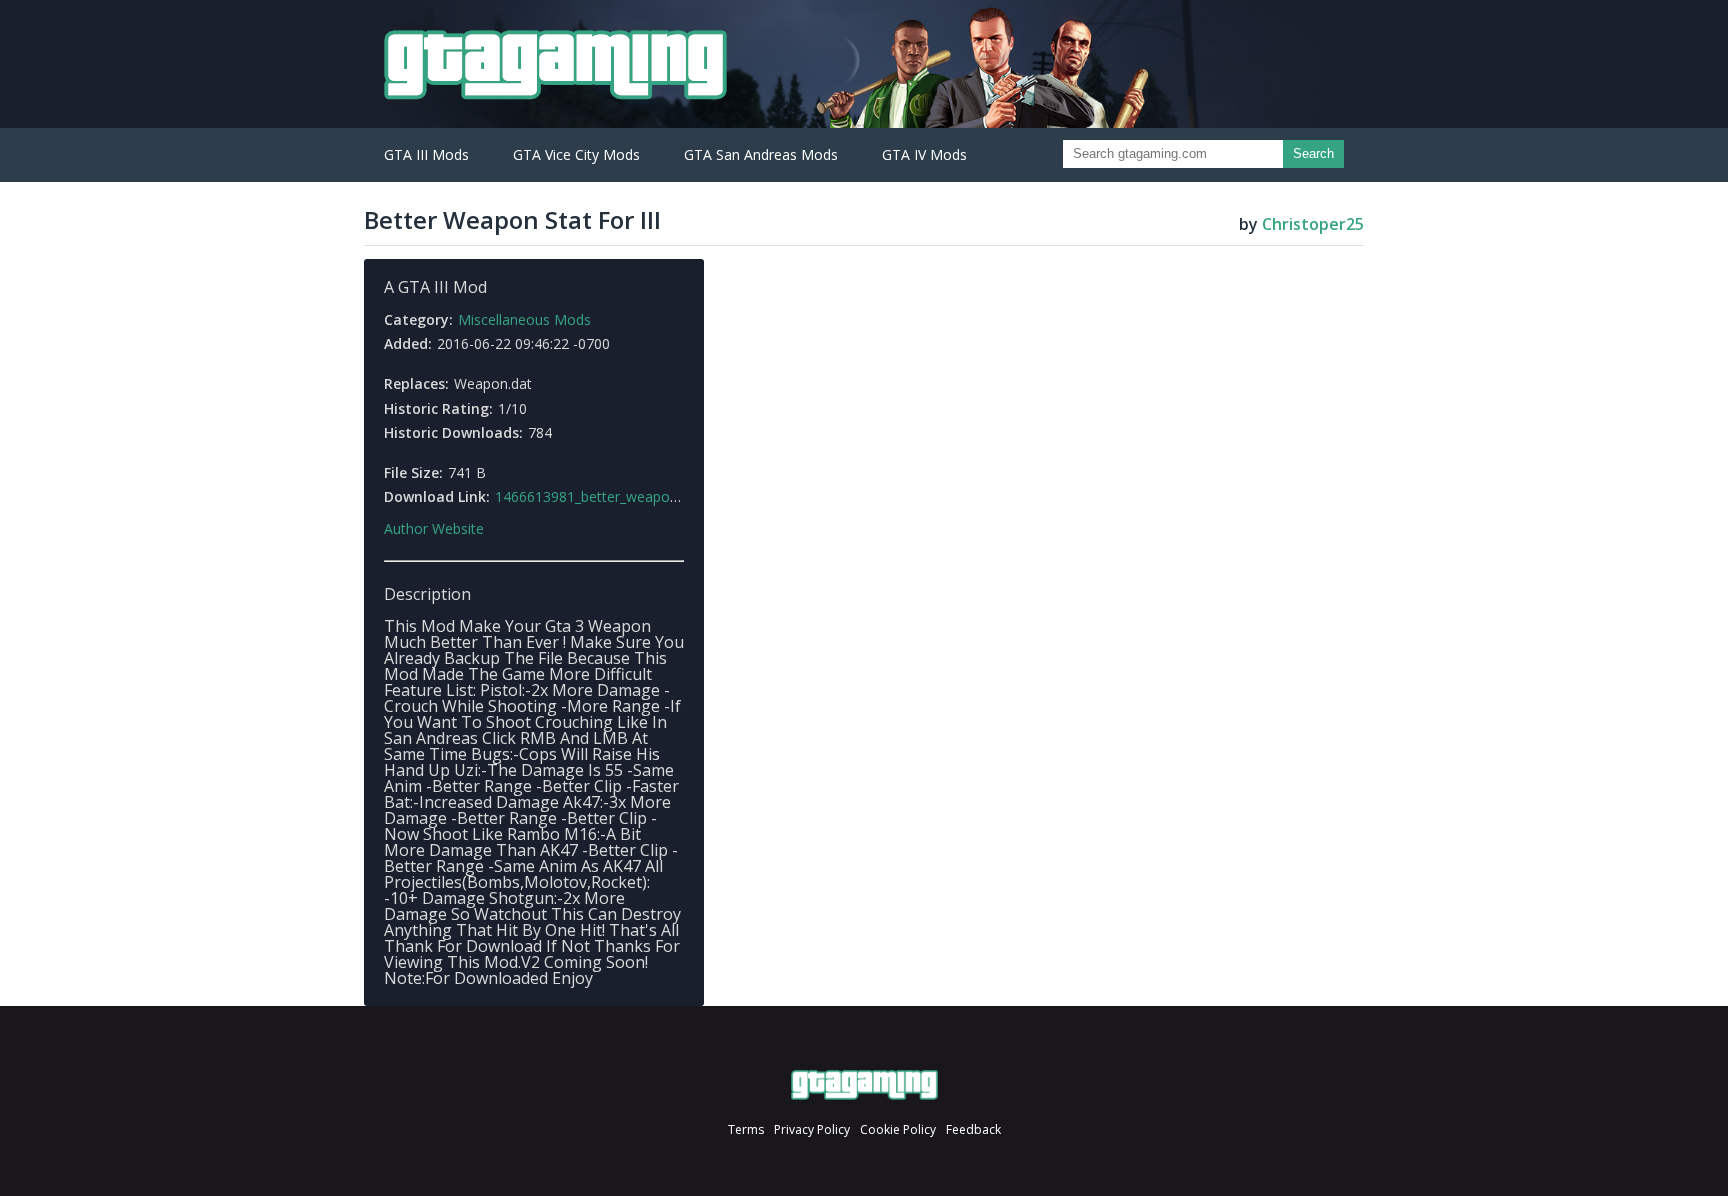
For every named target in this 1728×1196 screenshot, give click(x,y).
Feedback (973, 1129)
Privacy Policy (812, 1129)
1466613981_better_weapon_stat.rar (612, 496)
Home (864, 1085)
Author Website (434, 529)
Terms (746, 1129)
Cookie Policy (898, 1129)
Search (1313, 153)
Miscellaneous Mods (524, 319)
